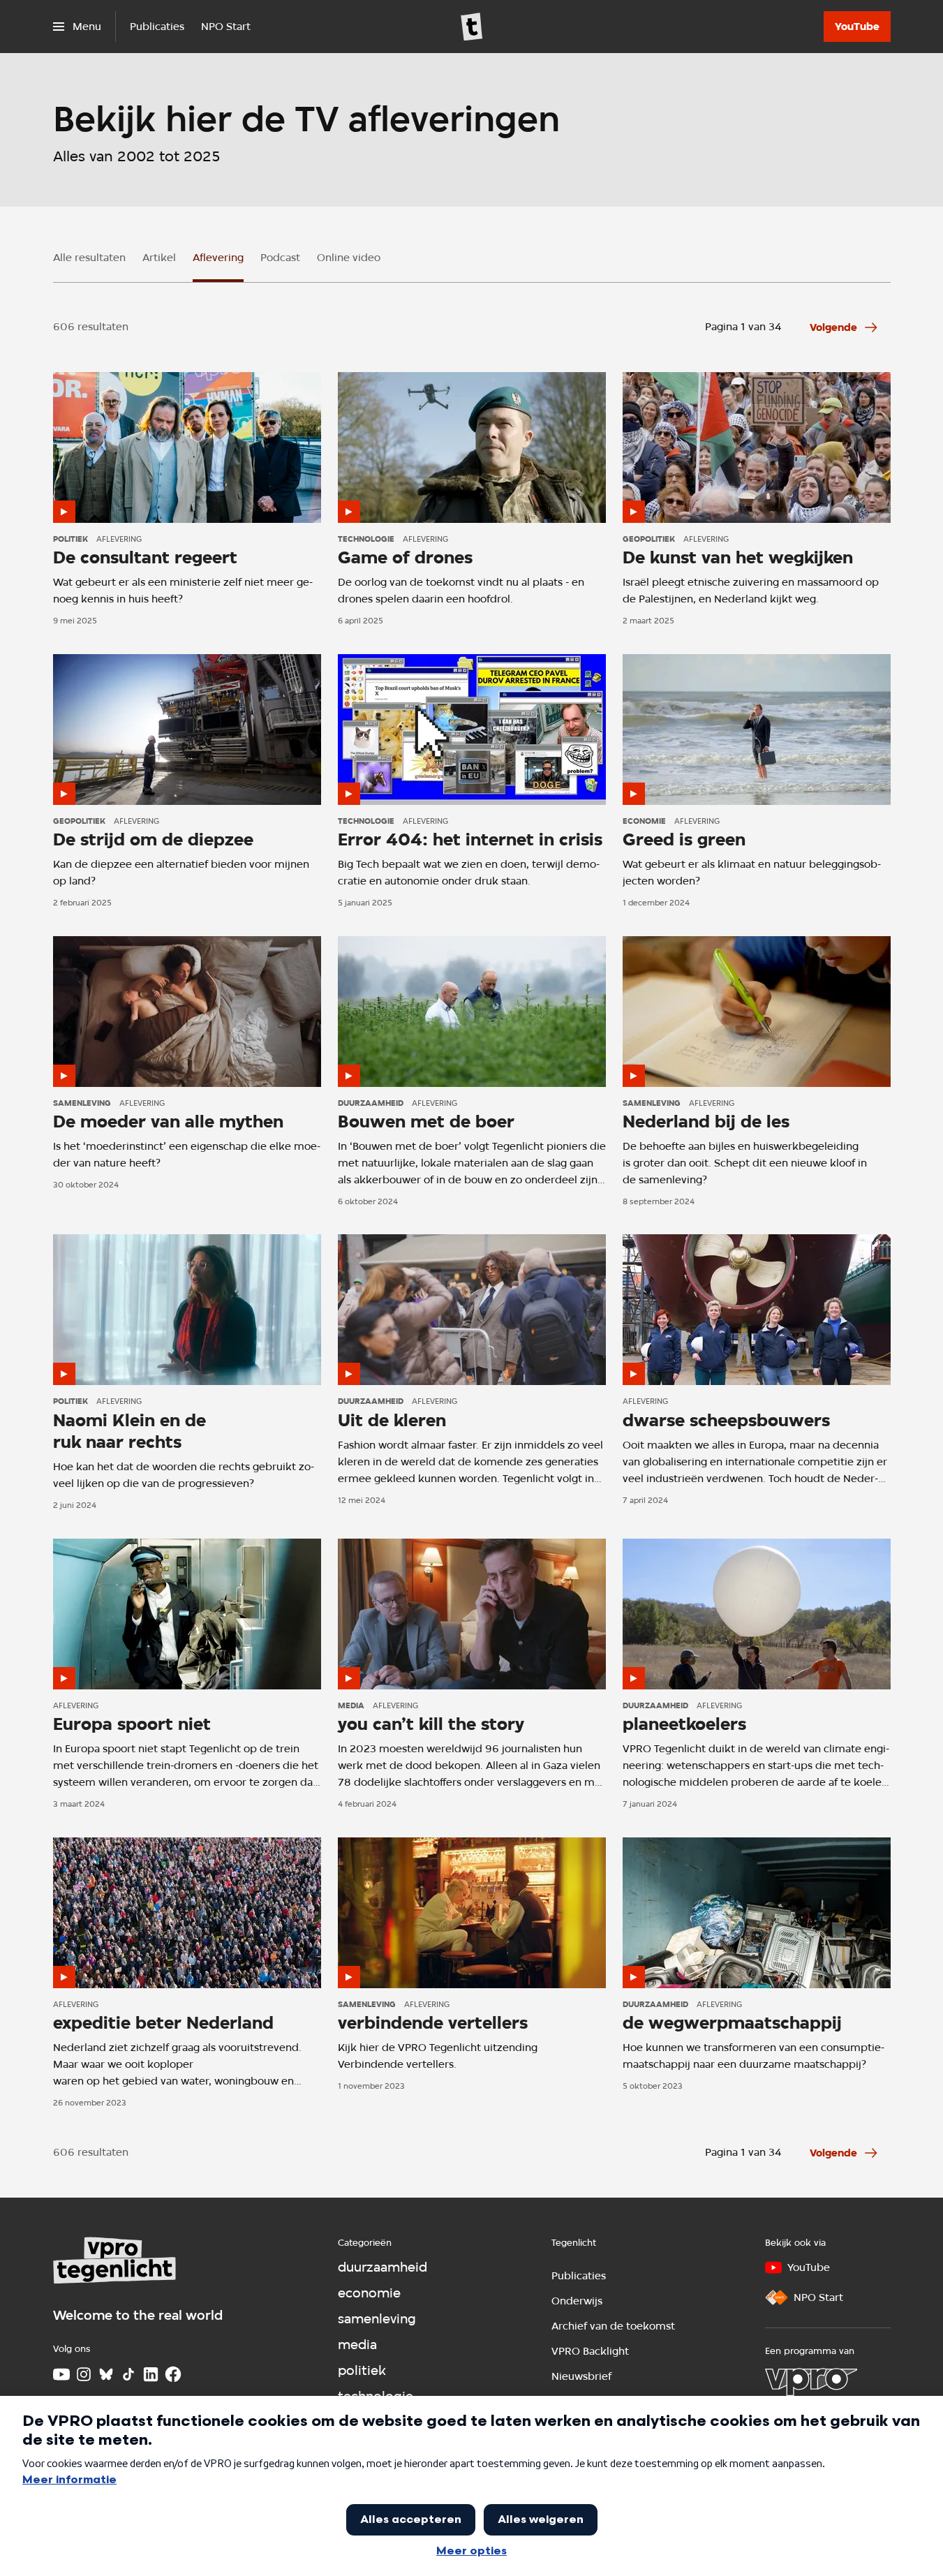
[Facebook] (173, 2374)
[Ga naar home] (472, 27)
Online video (349, 258)
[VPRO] (811, 2382)
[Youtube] (61, 2374)
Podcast (280, 258)
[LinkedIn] (151, 2374)
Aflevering (218, 258)
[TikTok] (128, 2374)
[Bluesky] (106, 2374)
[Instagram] (84, 2374)
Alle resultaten (89, 258)
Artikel (159, 258)
